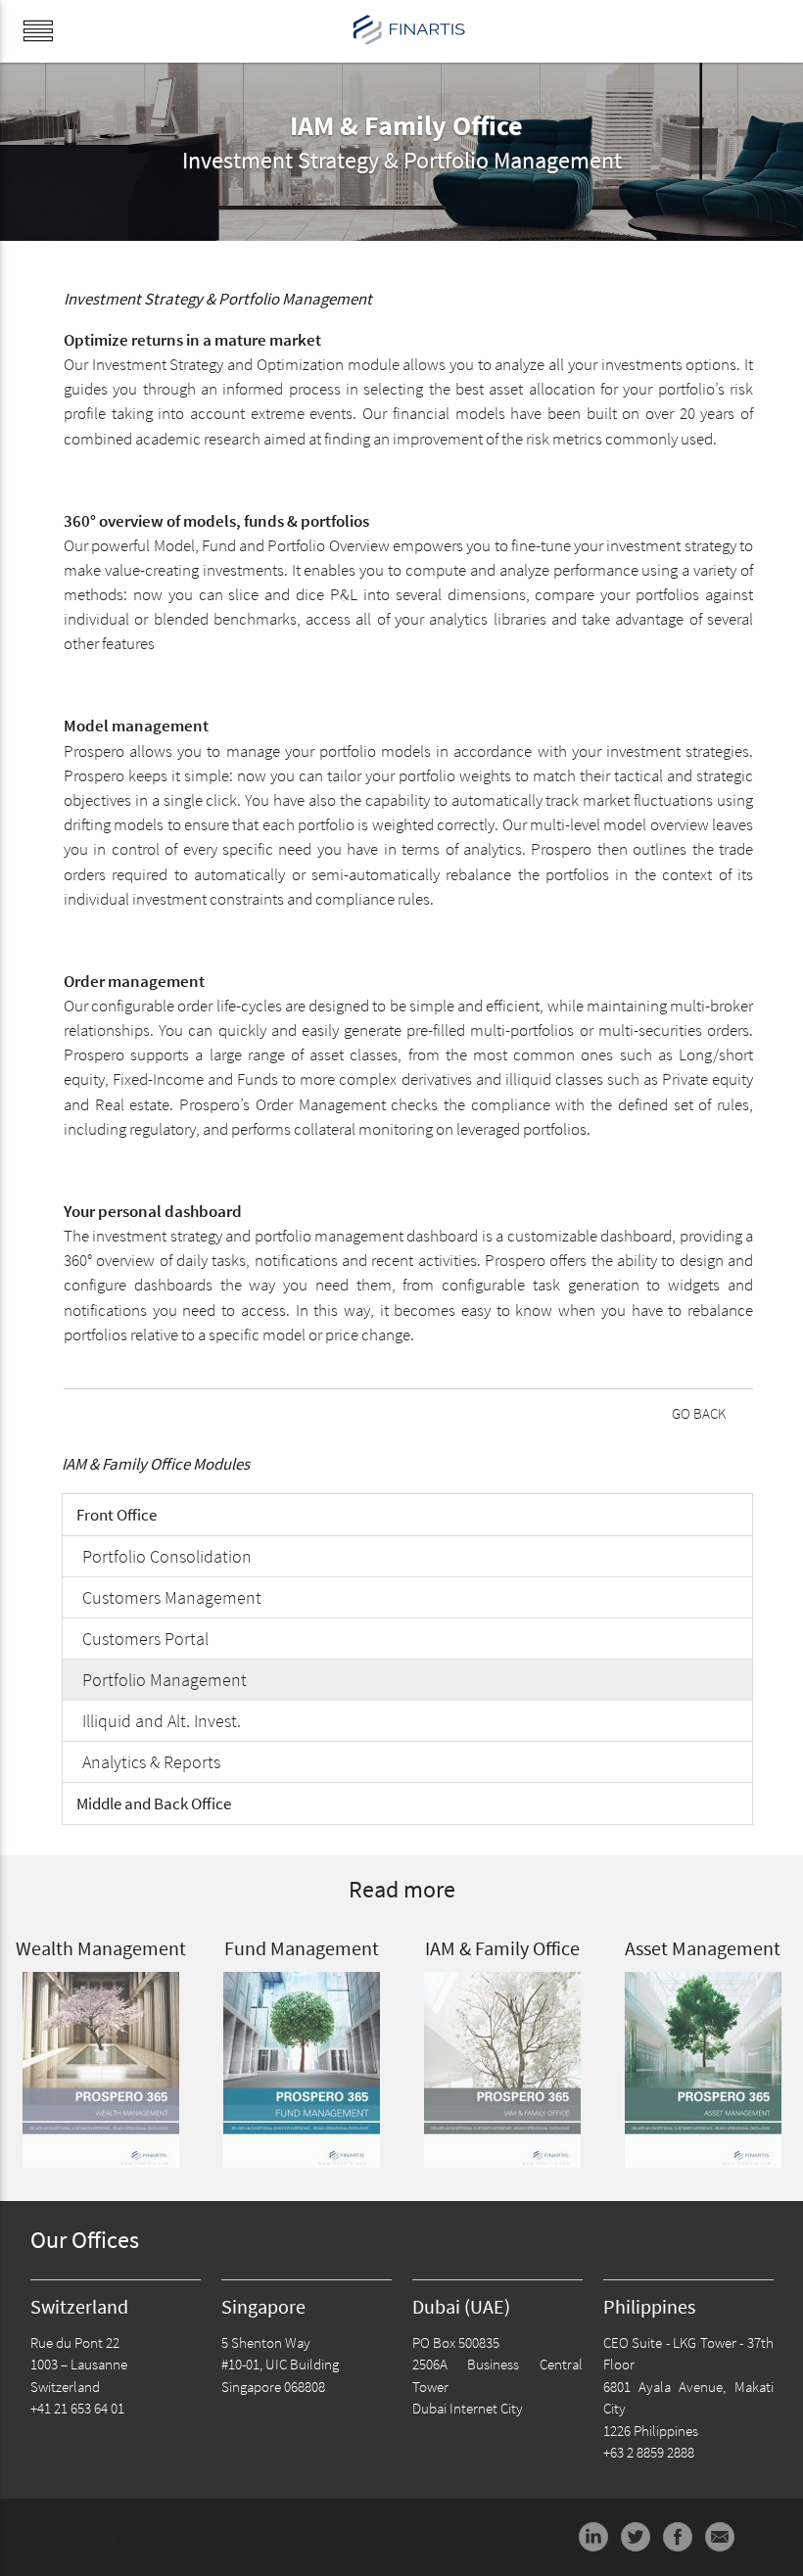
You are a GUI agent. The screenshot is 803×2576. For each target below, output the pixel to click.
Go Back (699, 1413)
